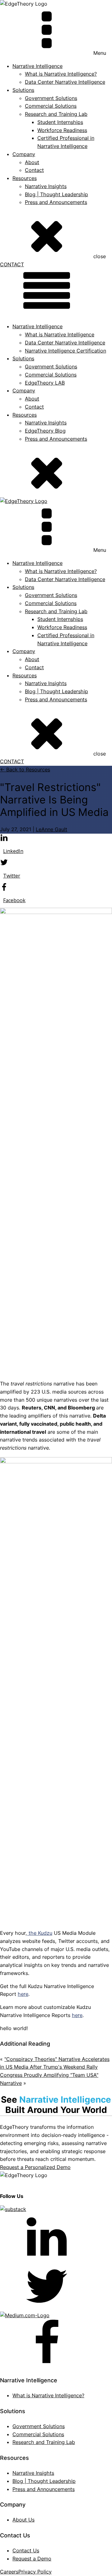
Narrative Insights (46, 186)
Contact (34, 170)
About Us (23, 2520)
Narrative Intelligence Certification (65, 351)
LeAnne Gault (51, 829)
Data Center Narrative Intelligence (65, 82)
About (32, 162)
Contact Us (26, 2550)
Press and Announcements (56, 202)
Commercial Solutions (51, 106)
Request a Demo (32, 2559)
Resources (25, 178)
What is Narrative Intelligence (60, 334)
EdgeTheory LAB (45, 383)
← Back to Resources (25, 769)
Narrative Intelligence (37, 326)
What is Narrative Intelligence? (61, 74)
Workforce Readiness (62, 130)
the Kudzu (40, 1933)
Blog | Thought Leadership (56, 194)
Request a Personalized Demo (35, 2167)
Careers (9, 2572)
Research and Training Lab (56, 114)
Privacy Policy (35, 2572)
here (23, 1994)
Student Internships (60, 122)
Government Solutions (51, 98)
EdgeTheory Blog (45, 431)
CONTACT (12, 264)
